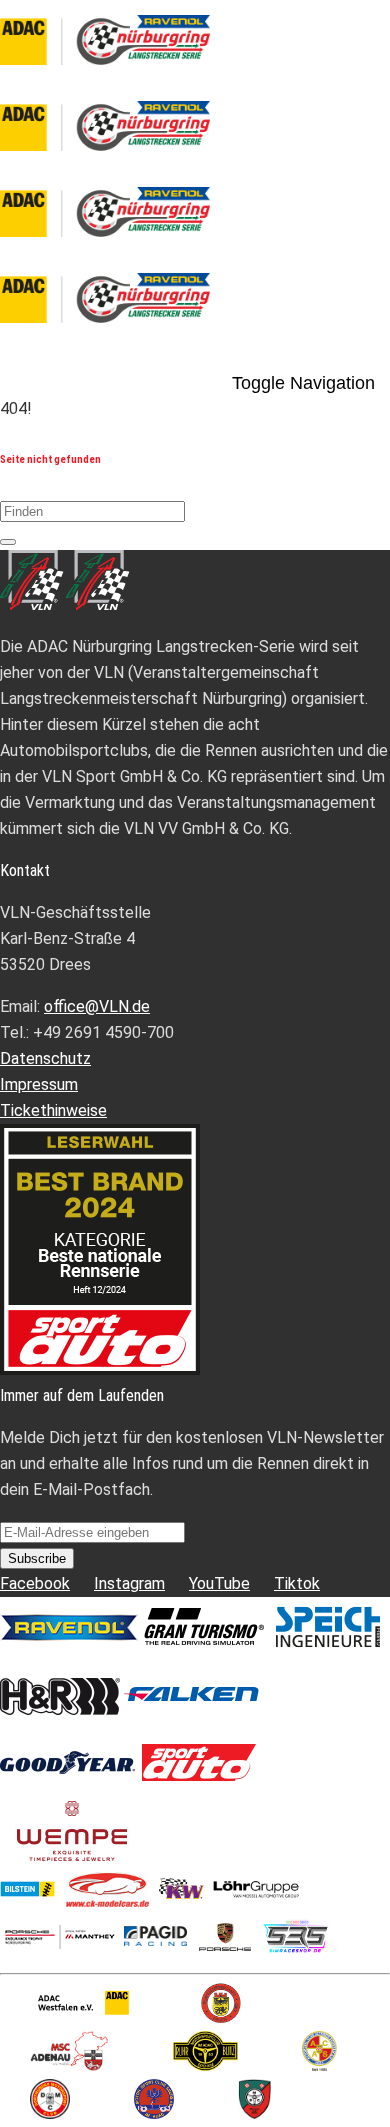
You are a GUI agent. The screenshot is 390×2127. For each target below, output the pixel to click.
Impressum (39, 1084)
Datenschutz (45, 1058)
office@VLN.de (97, 1006)
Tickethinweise (53, 1110)
